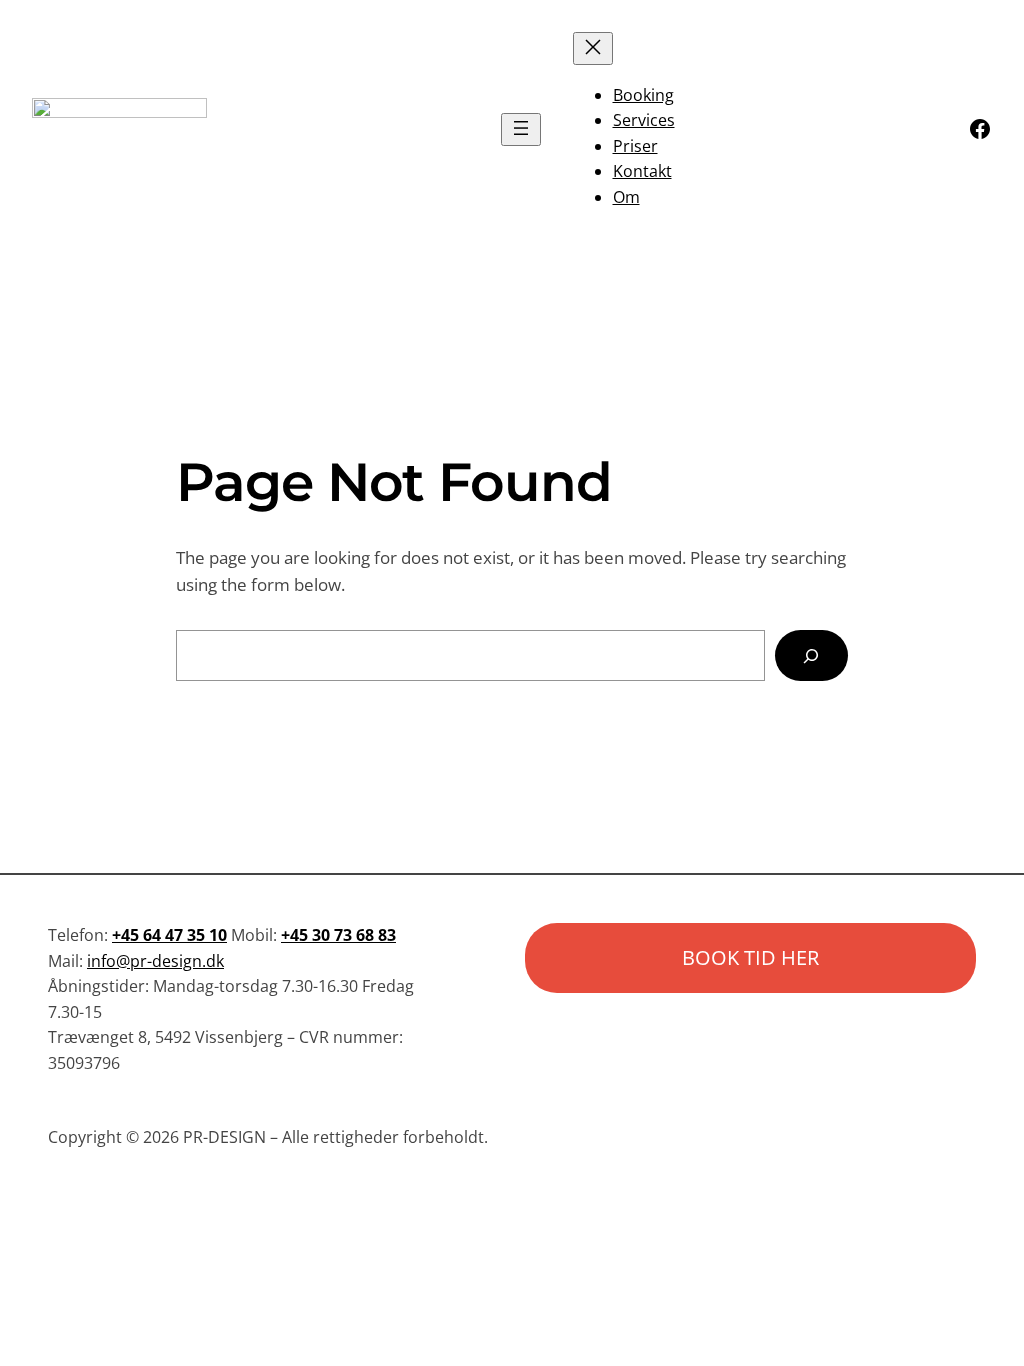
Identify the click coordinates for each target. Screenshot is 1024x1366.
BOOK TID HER (750, 957)
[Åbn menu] (521, 129)
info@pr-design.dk (155, 961)
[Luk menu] (593, 48)
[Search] (811, 655)
